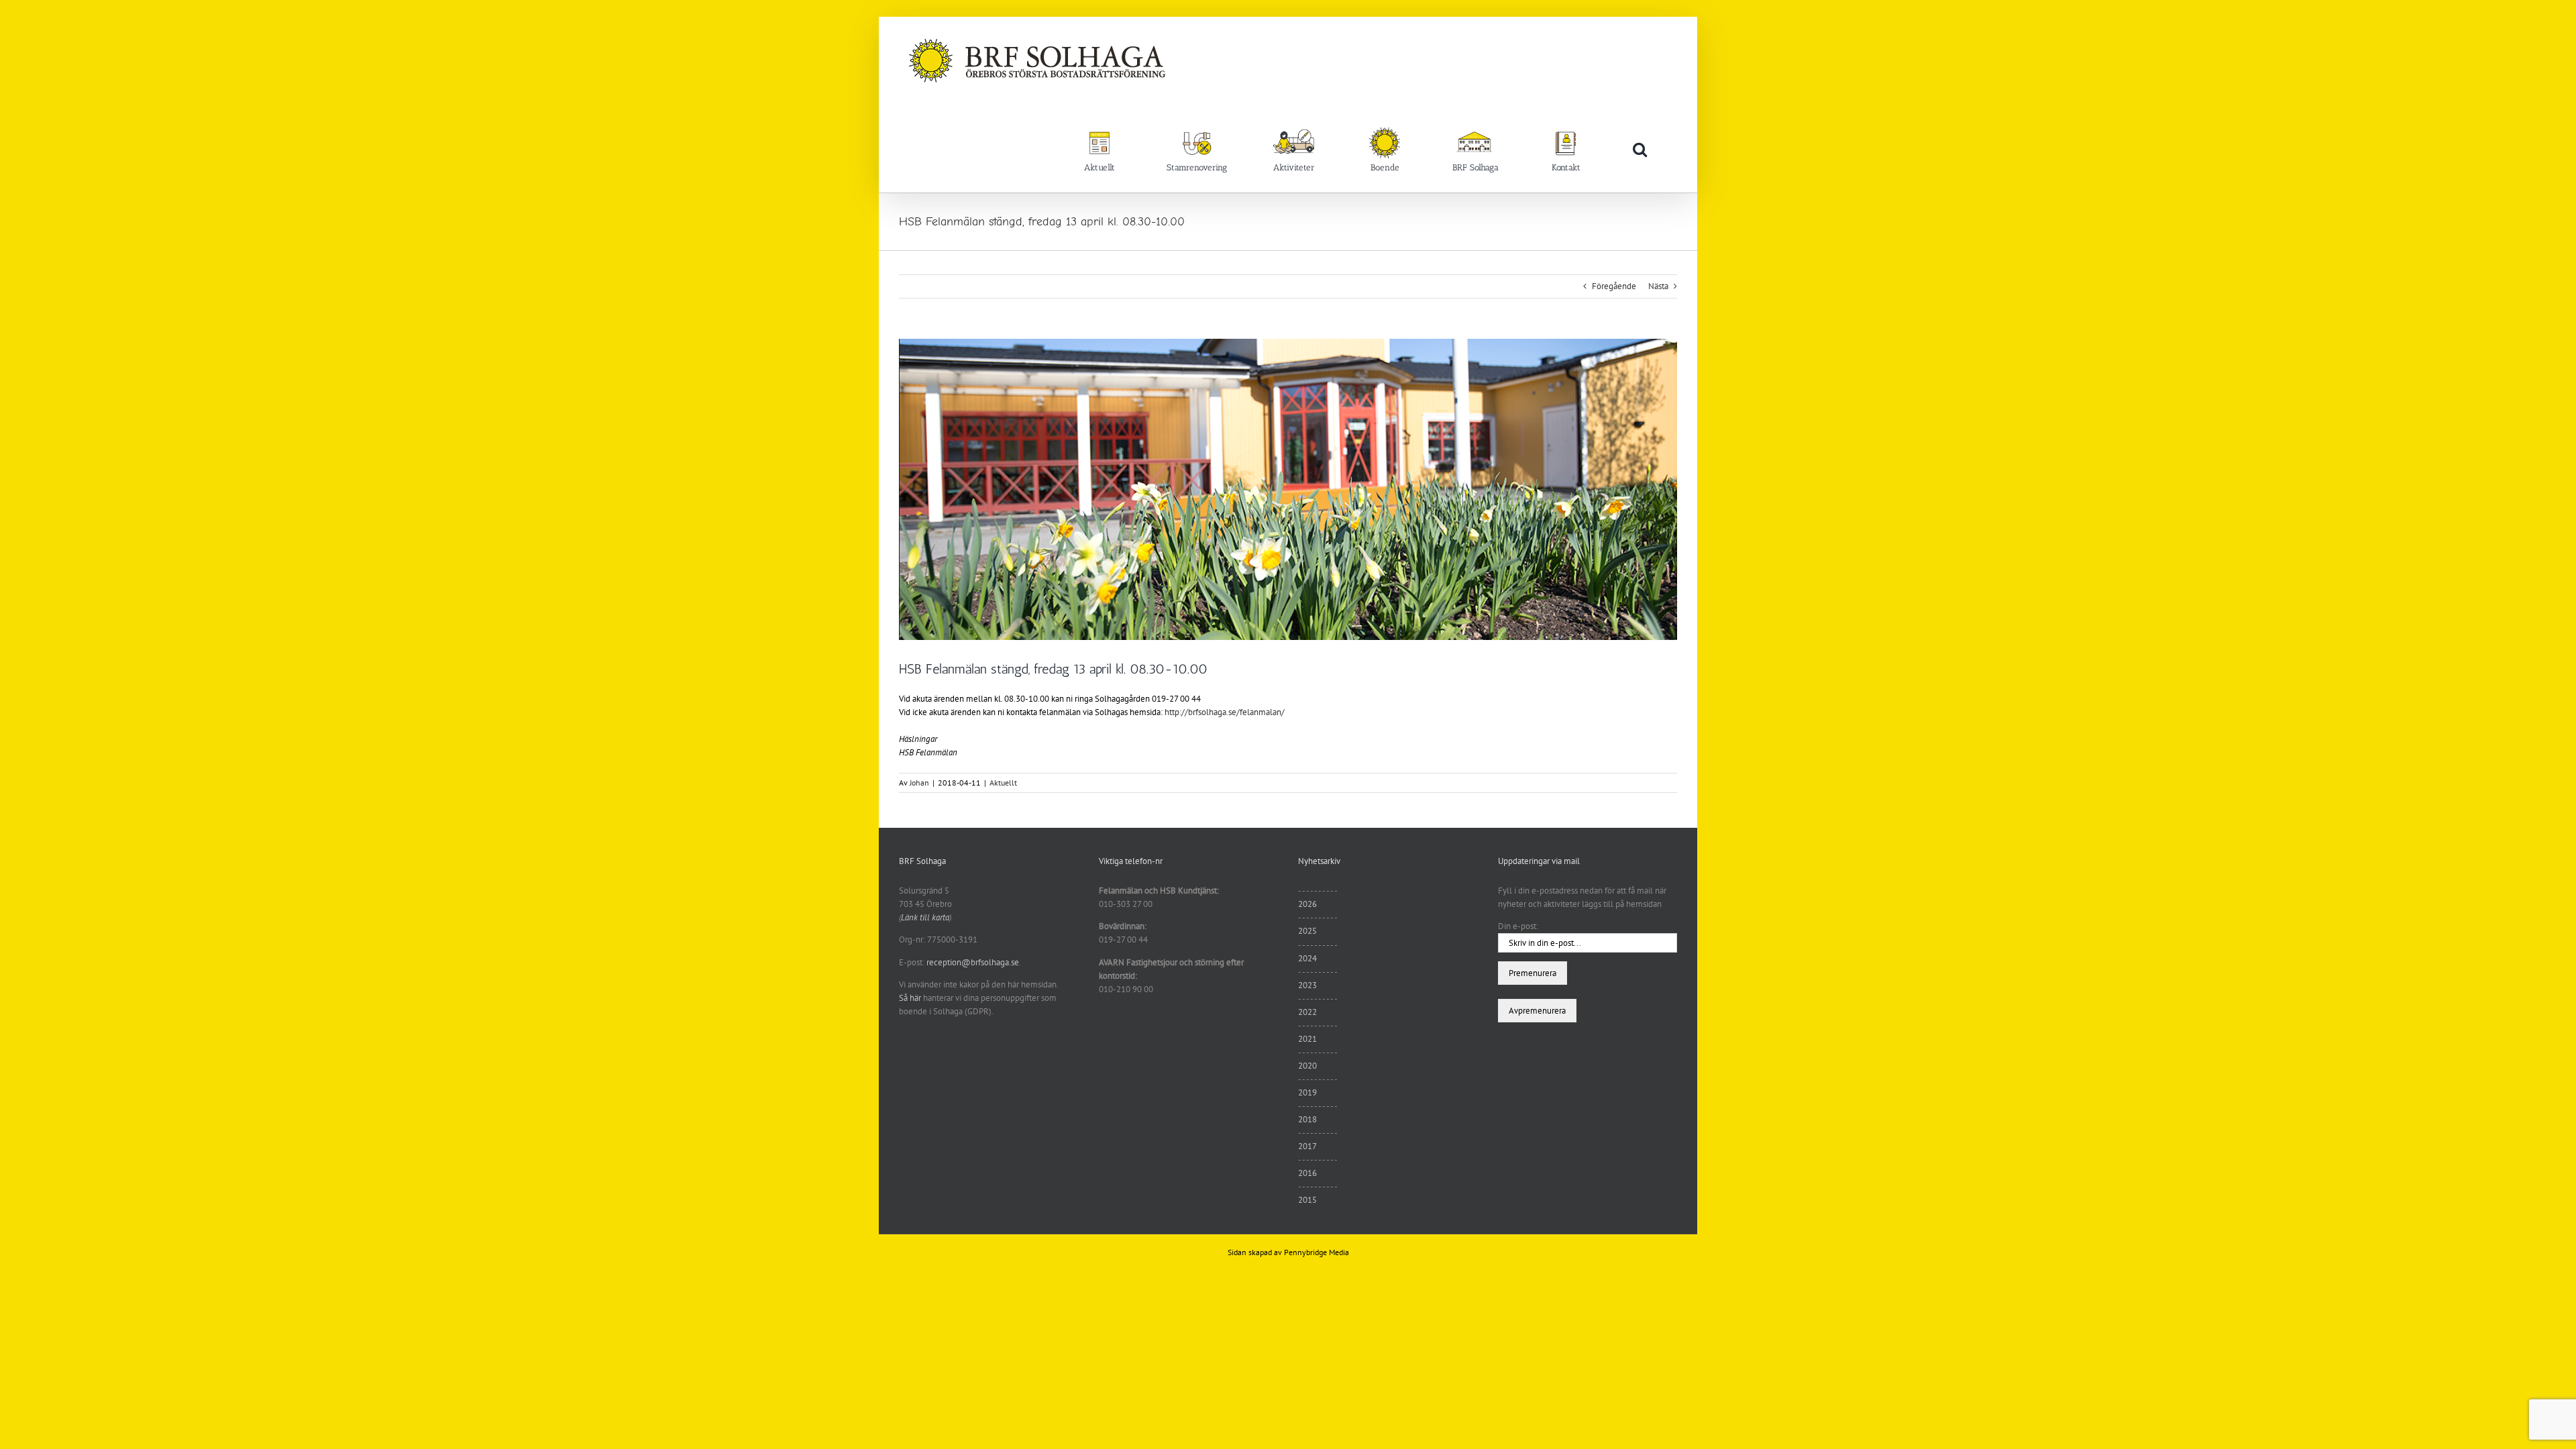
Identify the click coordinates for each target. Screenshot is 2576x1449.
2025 (1307, 931)
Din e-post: (1518, 926)
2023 (1307, 985)
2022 (1307, 1012)
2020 (1307, 1066)
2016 (1307, 1173)
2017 (1307, 1146)
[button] (1640, 149)
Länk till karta (925, 917)
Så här (910, 998)
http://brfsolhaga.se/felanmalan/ (1225, 712)
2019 (1307, 1092)
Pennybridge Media (1317, 1252)
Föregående (1614, 286)
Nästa (1658, 286)
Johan (919, 783)
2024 (1307, 958)
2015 (1307, 1200)
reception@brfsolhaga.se (973, 962)
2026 (1307, 904)
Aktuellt (1003, 783)
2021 (1307, 1039)
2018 (1307, 1119)
